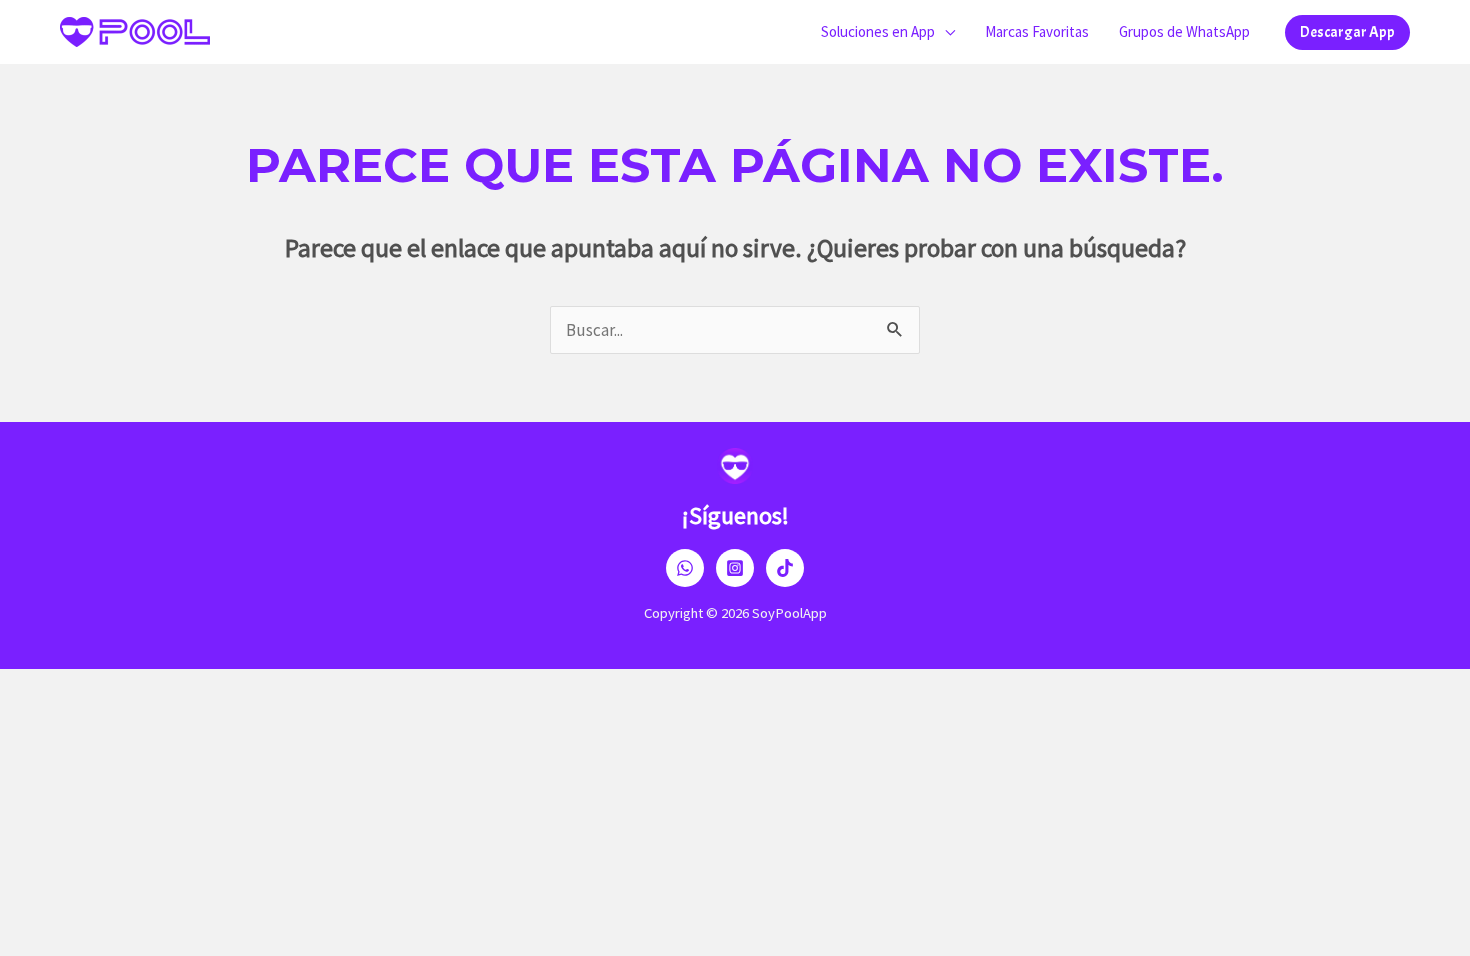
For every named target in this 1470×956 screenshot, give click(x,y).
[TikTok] (785, 568)
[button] (1347, 32)
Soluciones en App (878, 31)
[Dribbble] (685, 568)
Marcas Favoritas (1037, 31)
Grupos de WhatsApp (1184, 31)
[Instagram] (735, 568)
